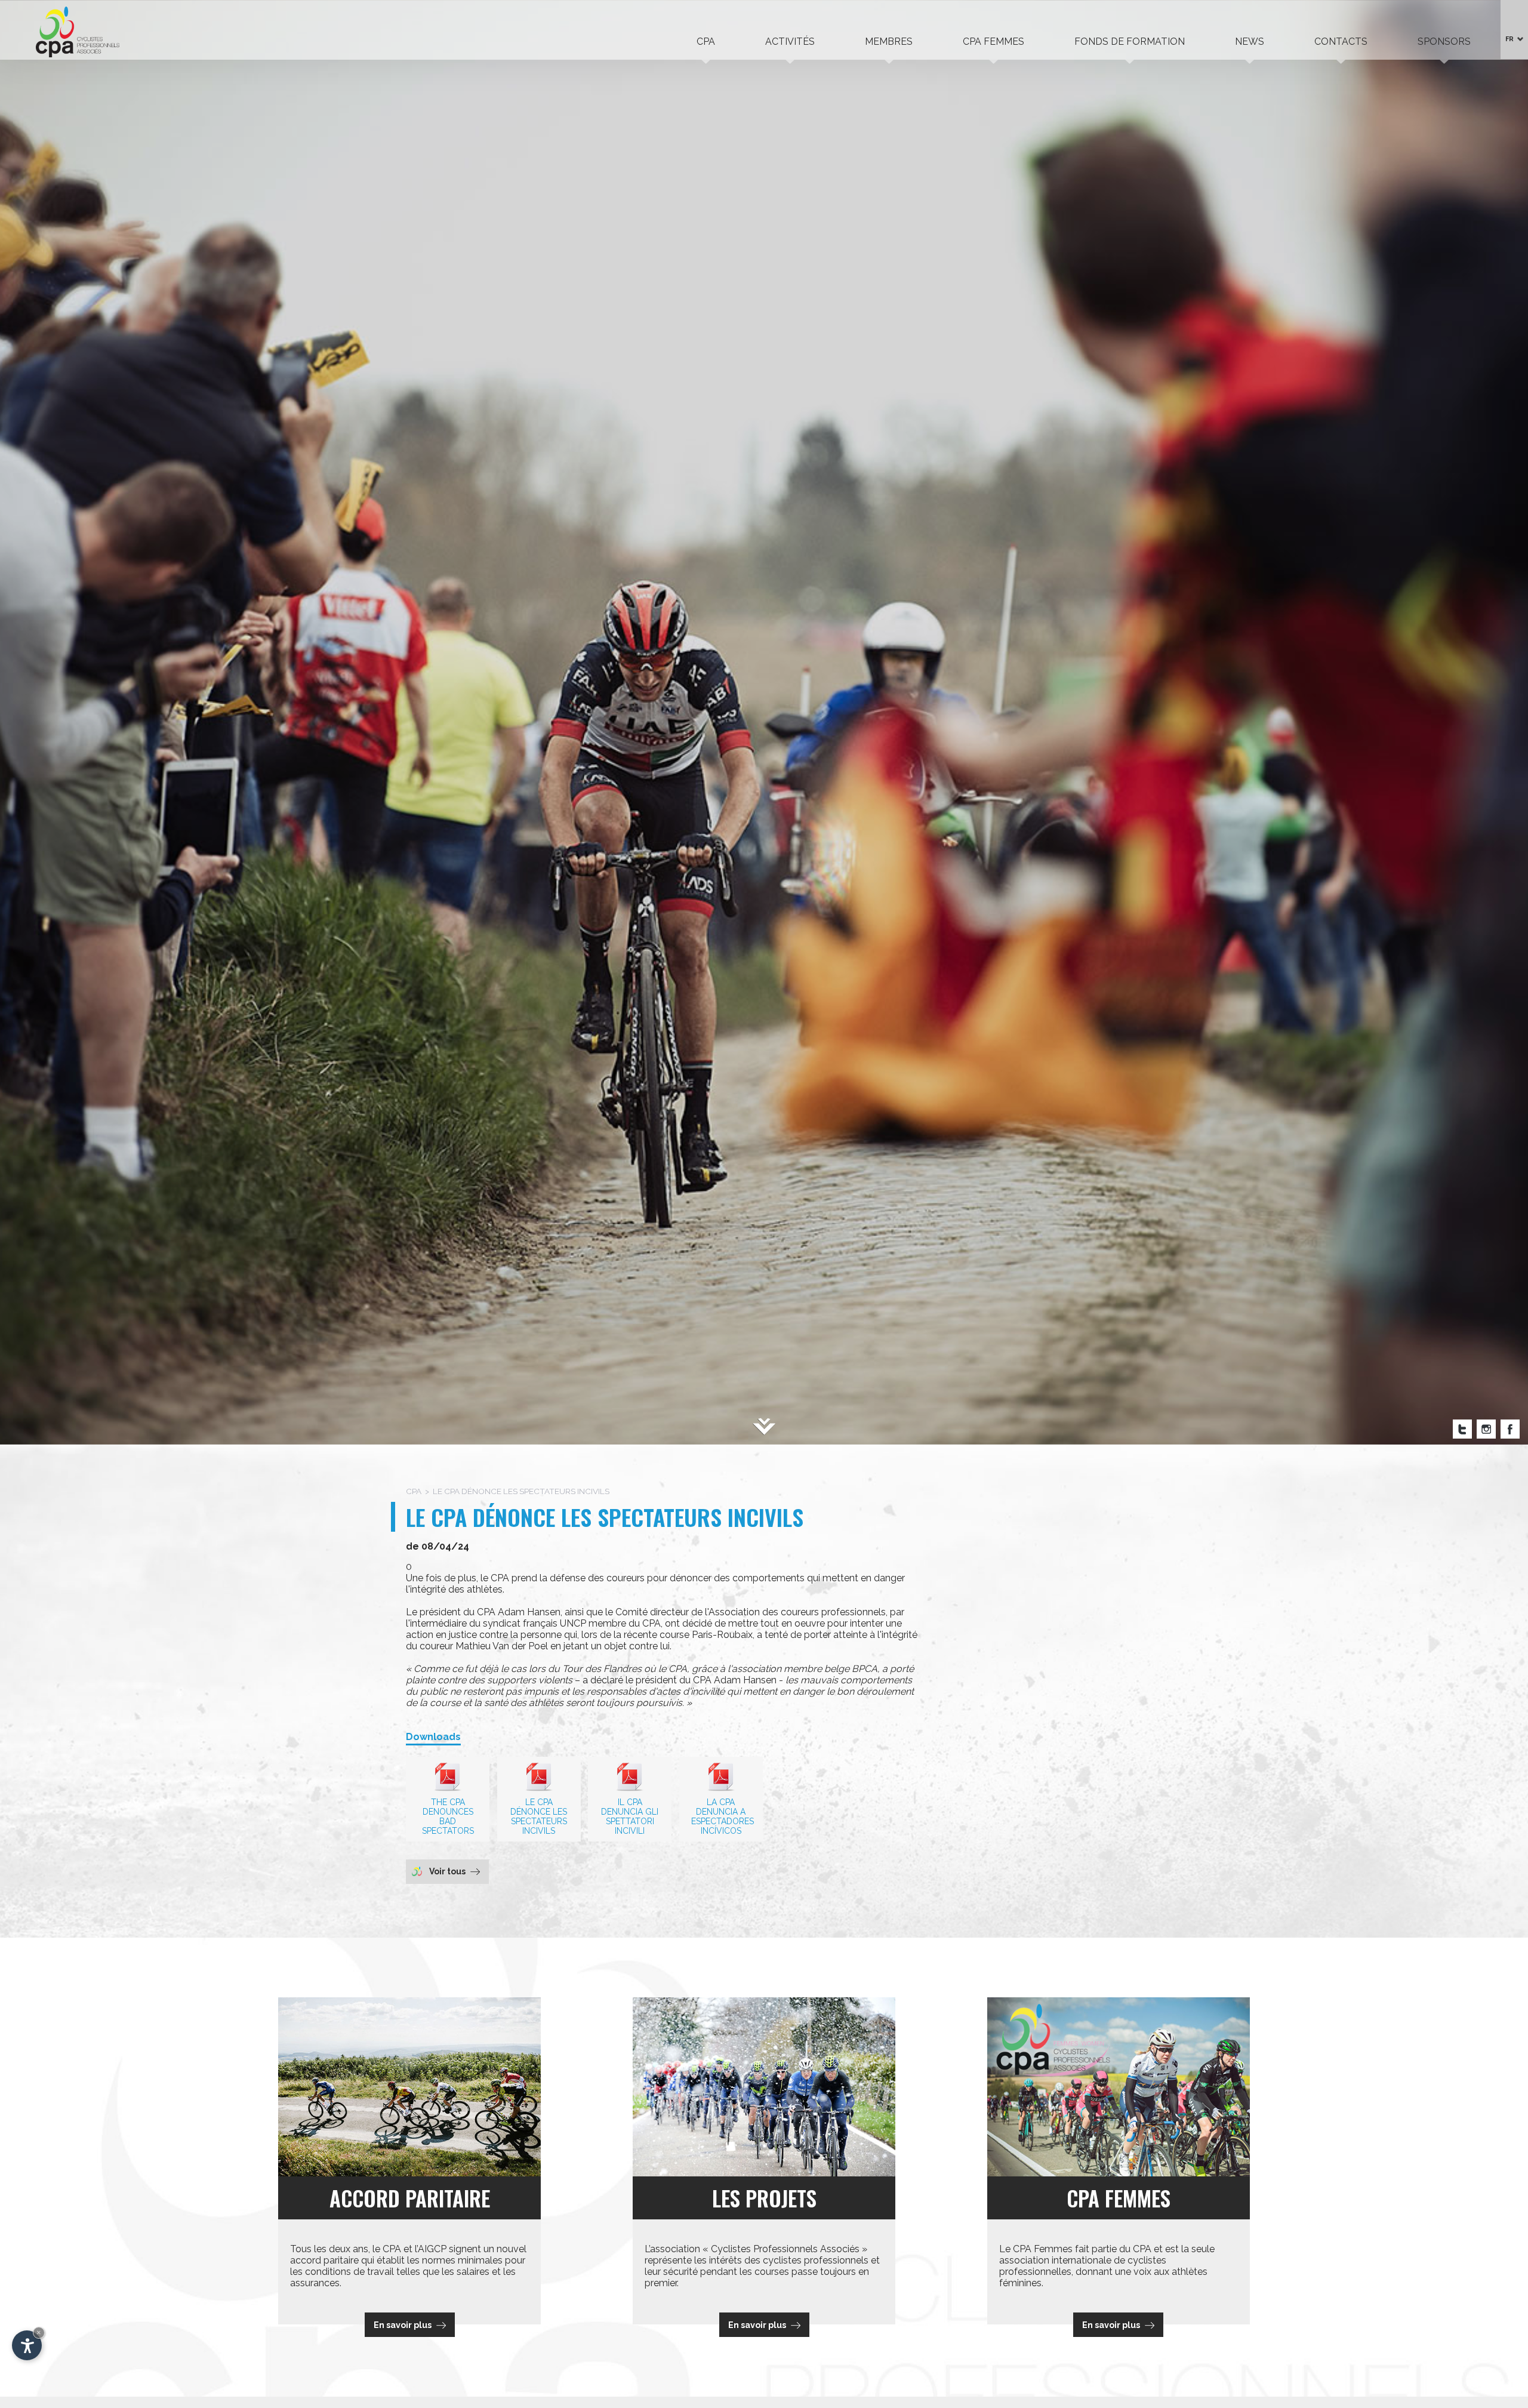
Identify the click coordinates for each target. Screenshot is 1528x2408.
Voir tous (447, 1871)
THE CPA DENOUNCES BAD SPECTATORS (448, 1816)
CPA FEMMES (993, 41)
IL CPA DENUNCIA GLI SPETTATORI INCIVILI (630, 1816)
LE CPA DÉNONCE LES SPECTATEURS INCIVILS (539, 1816)
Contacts (1341, 41)
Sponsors (1444, 41)
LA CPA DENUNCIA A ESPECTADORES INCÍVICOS (723, 1816)
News (1250, 41)
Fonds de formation (1130, 41)
